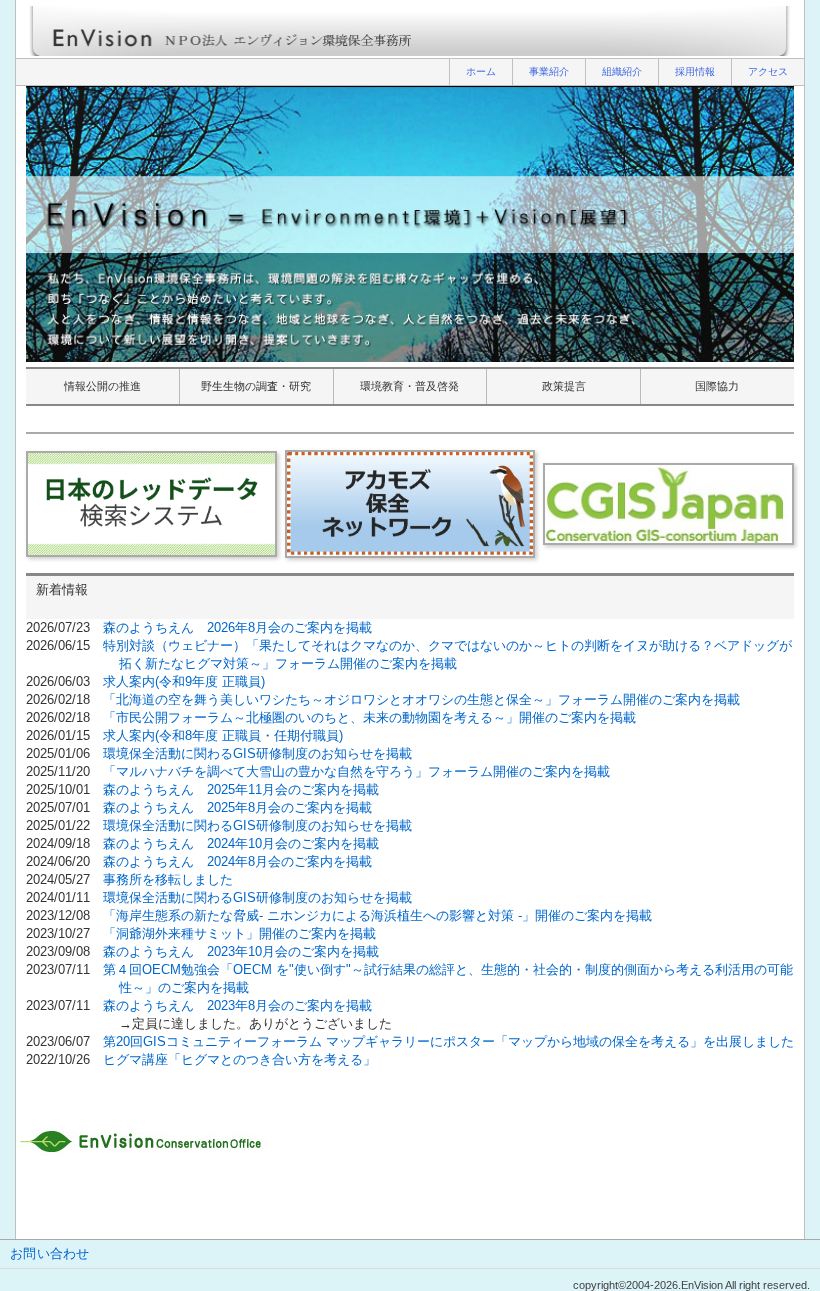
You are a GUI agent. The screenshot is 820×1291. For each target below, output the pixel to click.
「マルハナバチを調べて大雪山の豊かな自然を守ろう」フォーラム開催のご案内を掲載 (356, 771)
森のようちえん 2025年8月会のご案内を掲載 (237, 807)
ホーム (481, 71)
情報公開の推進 (102, 386)
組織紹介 (622, 71)
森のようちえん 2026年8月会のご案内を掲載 (237, 627)
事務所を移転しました (168, 879)
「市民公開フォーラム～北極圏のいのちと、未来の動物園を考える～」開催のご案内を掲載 (369, 717)
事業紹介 (549, 71)
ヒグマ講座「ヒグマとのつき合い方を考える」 (239, 1059)
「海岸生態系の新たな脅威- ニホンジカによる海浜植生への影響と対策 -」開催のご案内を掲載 (377, 915)
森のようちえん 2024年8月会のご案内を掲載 (237, 861)
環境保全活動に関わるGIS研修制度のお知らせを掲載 (257, 753)
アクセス (768, 71)
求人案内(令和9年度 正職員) (184, 681)
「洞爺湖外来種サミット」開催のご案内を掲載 (239, 933)
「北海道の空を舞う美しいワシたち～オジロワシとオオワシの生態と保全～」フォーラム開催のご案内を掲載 (421, 699)
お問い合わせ (50, 1253)
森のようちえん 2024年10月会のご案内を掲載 (241, 843)
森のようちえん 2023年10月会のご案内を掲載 (241, 951)
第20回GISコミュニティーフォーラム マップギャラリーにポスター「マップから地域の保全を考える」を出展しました (448, 1041)
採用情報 (695, 71)
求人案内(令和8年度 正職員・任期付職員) (223, 735)
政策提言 (564, 386)
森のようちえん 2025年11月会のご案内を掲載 (241, 789)
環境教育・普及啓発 (409, 386)
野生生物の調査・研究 (256, 386)
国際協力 (717, 386)
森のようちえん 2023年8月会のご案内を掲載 (237, 1005)
